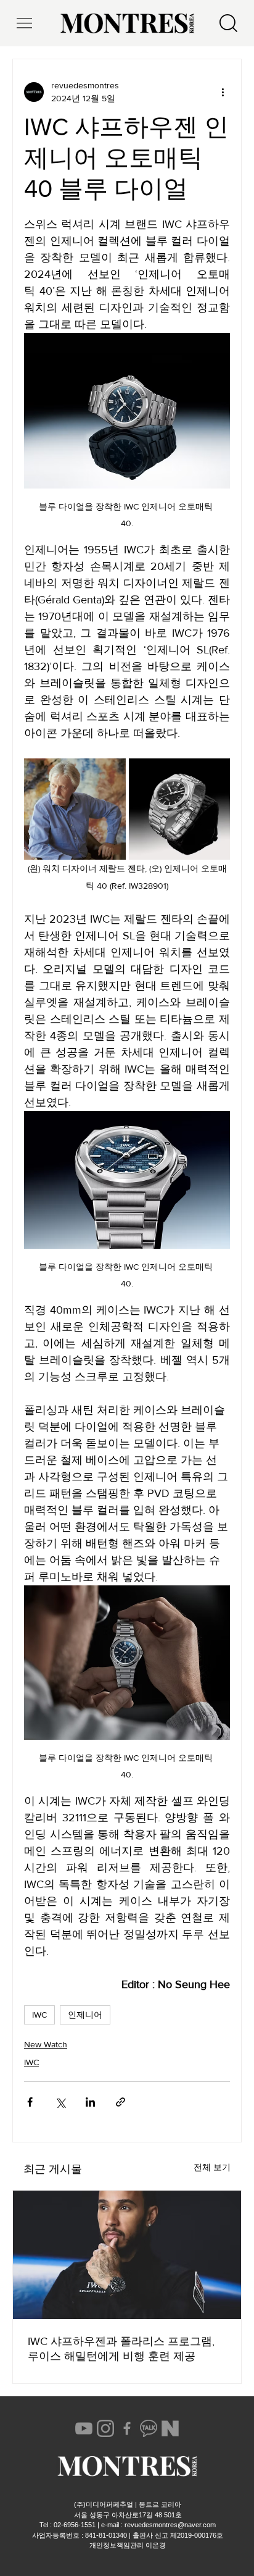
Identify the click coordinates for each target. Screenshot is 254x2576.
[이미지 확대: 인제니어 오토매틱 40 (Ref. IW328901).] (180, 809)
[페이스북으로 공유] (30, 2102)
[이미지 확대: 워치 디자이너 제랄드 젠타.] (75, 809)
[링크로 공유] (121, 2102)
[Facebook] (127, 2428)
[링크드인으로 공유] (90, 2102)
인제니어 (85, 2015)
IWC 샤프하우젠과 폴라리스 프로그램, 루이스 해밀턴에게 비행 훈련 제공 (121, 2349)
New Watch (46, 2044)
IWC (39, 2015)
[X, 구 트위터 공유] (60, 2102)
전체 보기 (212, 2167)
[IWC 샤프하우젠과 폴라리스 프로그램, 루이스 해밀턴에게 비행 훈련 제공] (127, 2255)
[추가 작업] (223, 92)
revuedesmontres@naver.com (170, 2525)
